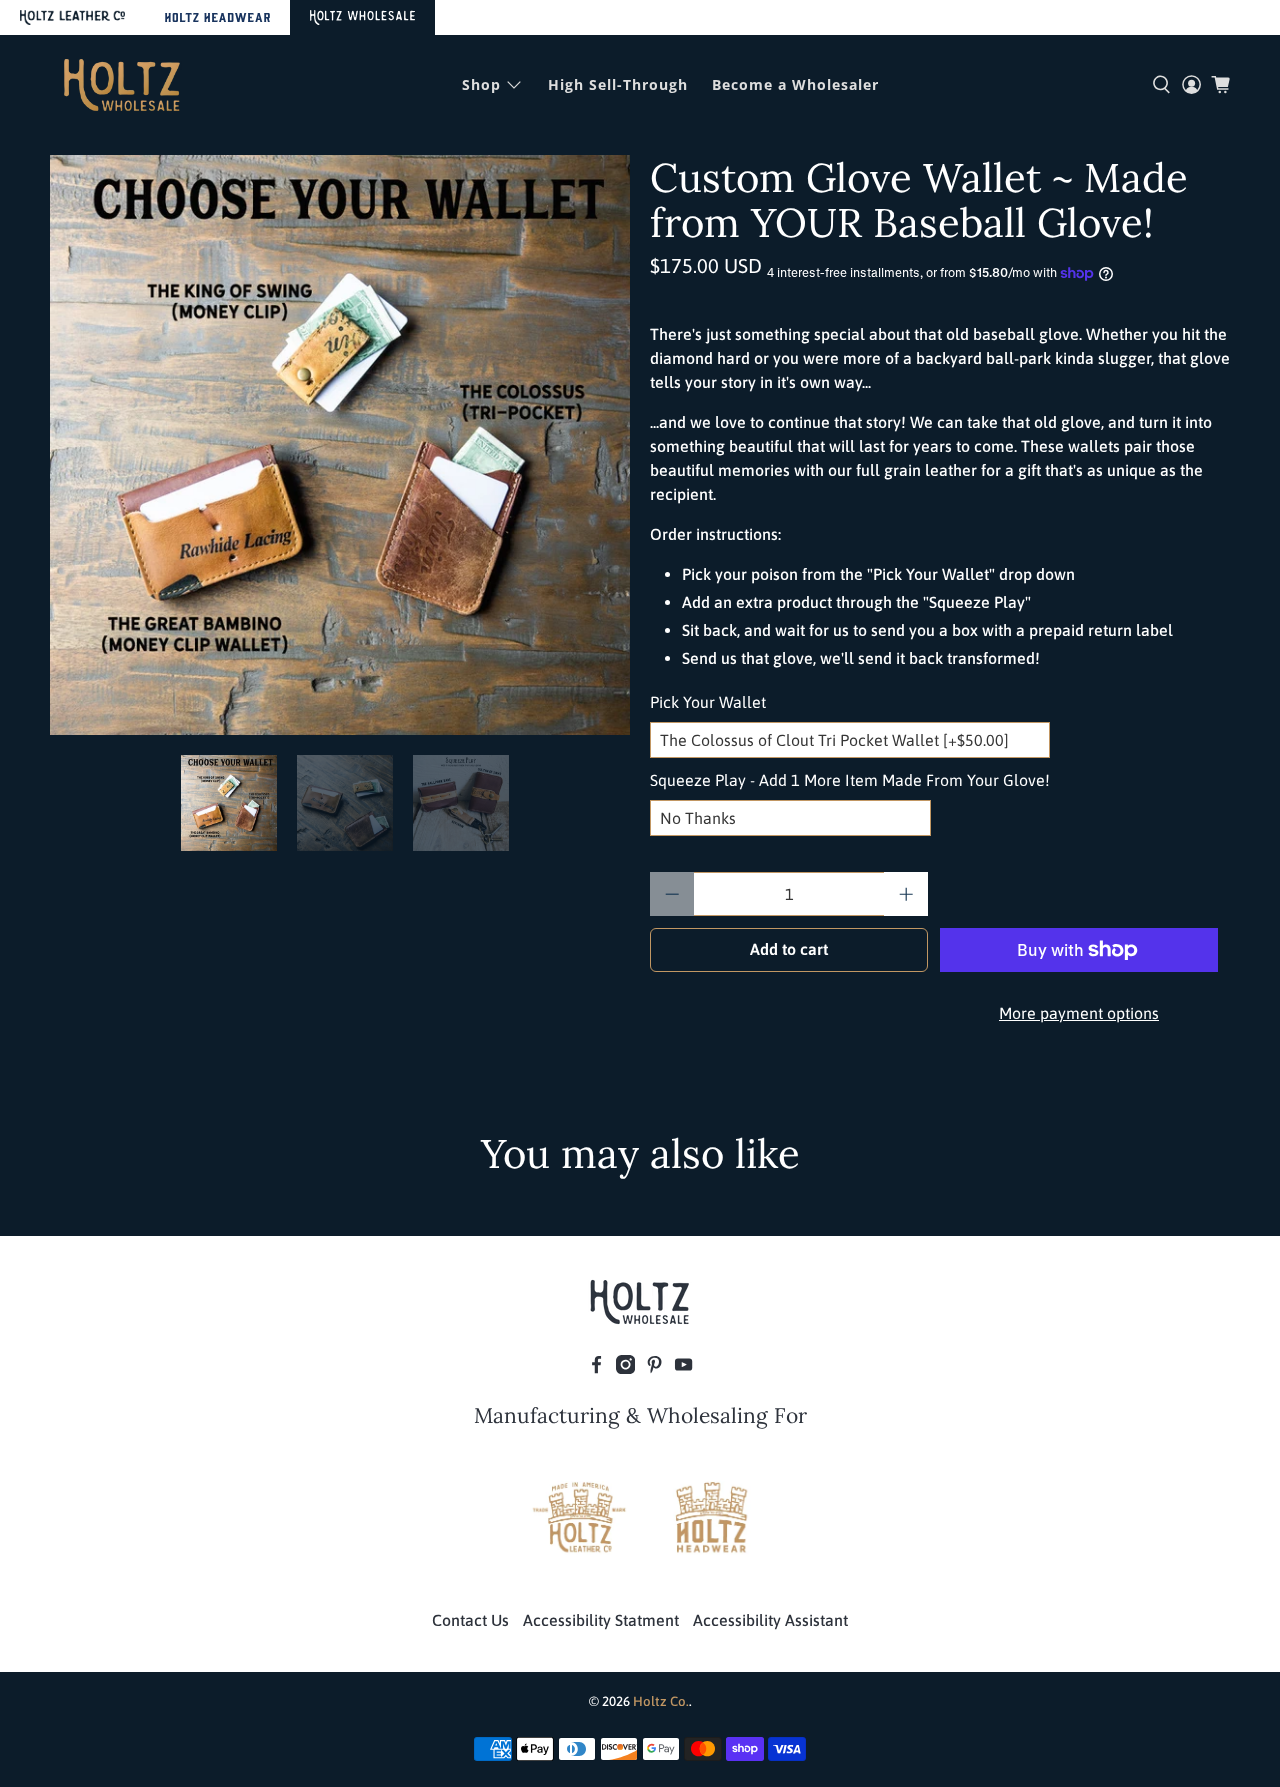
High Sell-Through (618, 84)
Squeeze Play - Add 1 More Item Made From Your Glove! (850, 780)
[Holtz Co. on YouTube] (683, 1368)
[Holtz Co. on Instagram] (625, 1368)
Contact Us (470, 1620)
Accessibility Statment (601, 1620)
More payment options (1079, 1013)
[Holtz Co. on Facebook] (596, 1368)
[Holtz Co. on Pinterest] (654, 1368)
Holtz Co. (661, 1701)
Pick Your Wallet (708, 702)
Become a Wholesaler (795, 84)
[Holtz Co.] (122, 85)
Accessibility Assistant (770, 1620)
